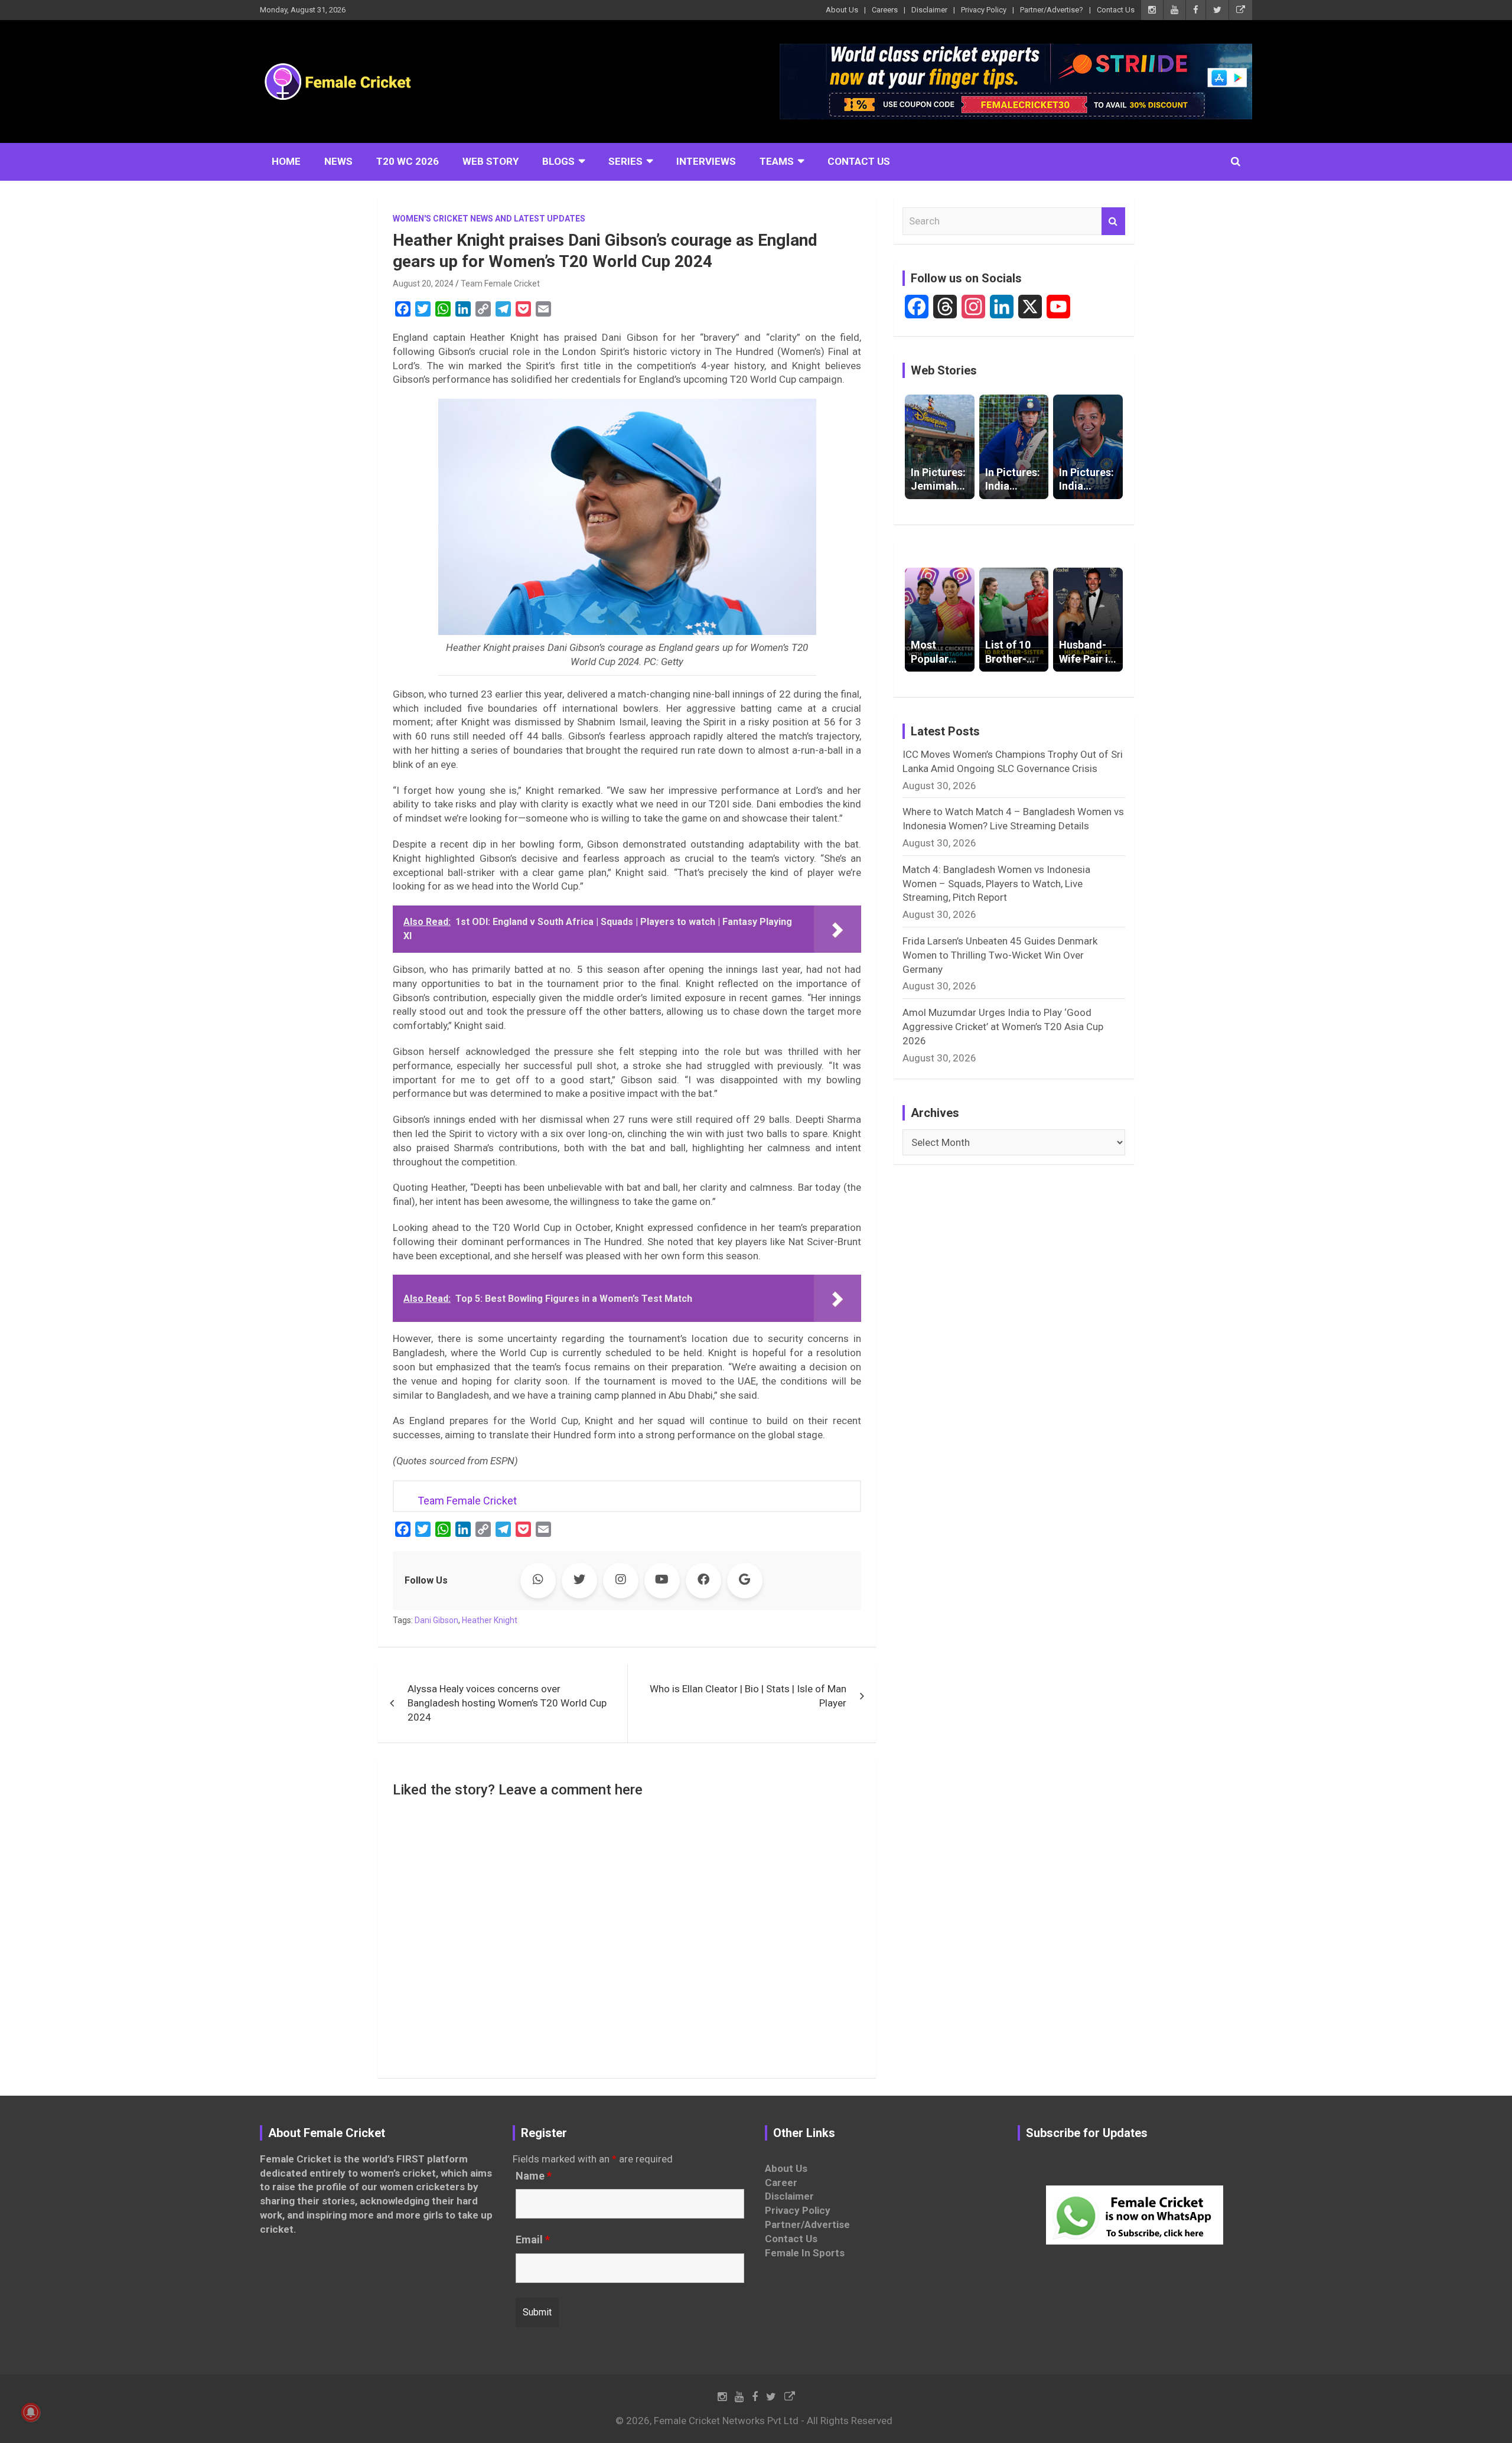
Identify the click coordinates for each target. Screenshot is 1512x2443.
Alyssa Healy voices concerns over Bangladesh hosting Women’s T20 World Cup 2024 (507, 1703)
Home (286, 161)
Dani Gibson (436, 1620)
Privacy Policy (984, 10)
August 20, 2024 (423, 284)
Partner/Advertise (807, 2224)
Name (534, 2176)
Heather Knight (490, 1620)
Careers (885, 10)
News (338, 161)
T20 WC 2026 (408, 161)
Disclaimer (929, 10)
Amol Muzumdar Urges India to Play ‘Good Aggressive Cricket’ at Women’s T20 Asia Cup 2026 (1003, 1027)
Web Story (491, 161)
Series (625, 161)
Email (533, 2240)
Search (1113, 222)
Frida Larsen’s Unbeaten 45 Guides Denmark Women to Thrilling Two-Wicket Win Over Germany (1000, 955)
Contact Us (1116, 10)
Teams (777, 161)
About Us (842, 10)
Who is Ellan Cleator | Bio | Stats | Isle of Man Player (748, 1696)
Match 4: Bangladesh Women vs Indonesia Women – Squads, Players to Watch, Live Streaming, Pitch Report (996, 884)
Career (781, 2183)
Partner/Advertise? (1052, 10)
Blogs (558, 161)
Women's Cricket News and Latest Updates (489, 219)
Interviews (706, 161)
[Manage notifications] (31, 2412)
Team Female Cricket (500, 284)
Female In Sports (805, 2253)
